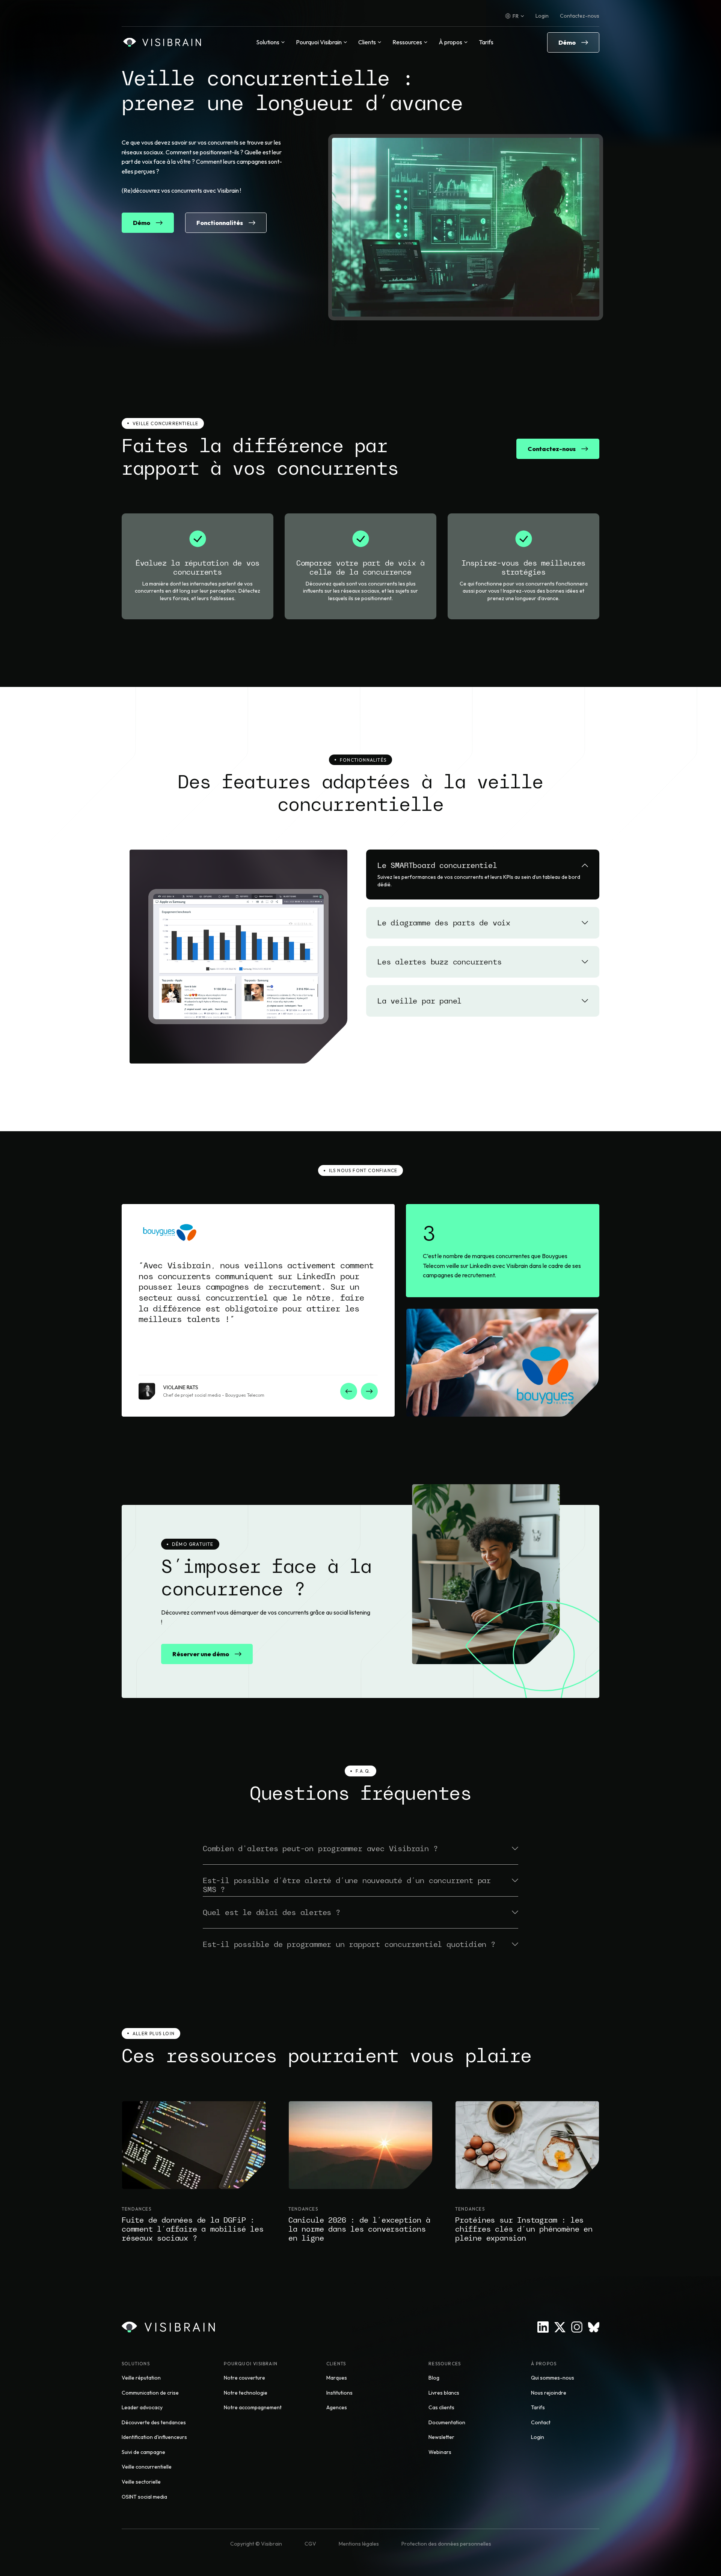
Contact (541, 2422)
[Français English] (515, 16)
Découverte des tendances (154, 2422)
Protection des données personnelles (446, 2544)
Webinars (440, 2452)
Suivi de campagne (143, 2452)
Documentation (447, 2422)
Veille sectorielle (141, 2482)
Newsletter (441, 2437)
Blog (434, 2378)
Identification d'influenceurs (154, 2437)
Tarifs (486, 42)
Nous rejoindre (549, 2393)
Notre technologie (246, 2393)
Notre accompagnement (253, 2407)
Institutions (339, 2393)
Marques (337, 2378)
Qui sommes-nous (553, 2378)
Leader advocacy (142, 2407)
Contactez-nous (580, 16)
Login (542, 16)
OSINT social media (144, 2497)
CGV (310, 2544)
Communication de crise (150, 2393)
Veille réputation (141, 2378)
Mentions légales (359, 2544)
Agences (337, 2407)
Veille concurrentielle (147, 2467)
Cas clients (441, 2407)
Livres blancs (444, 2393)
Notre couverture (244, 2378)
